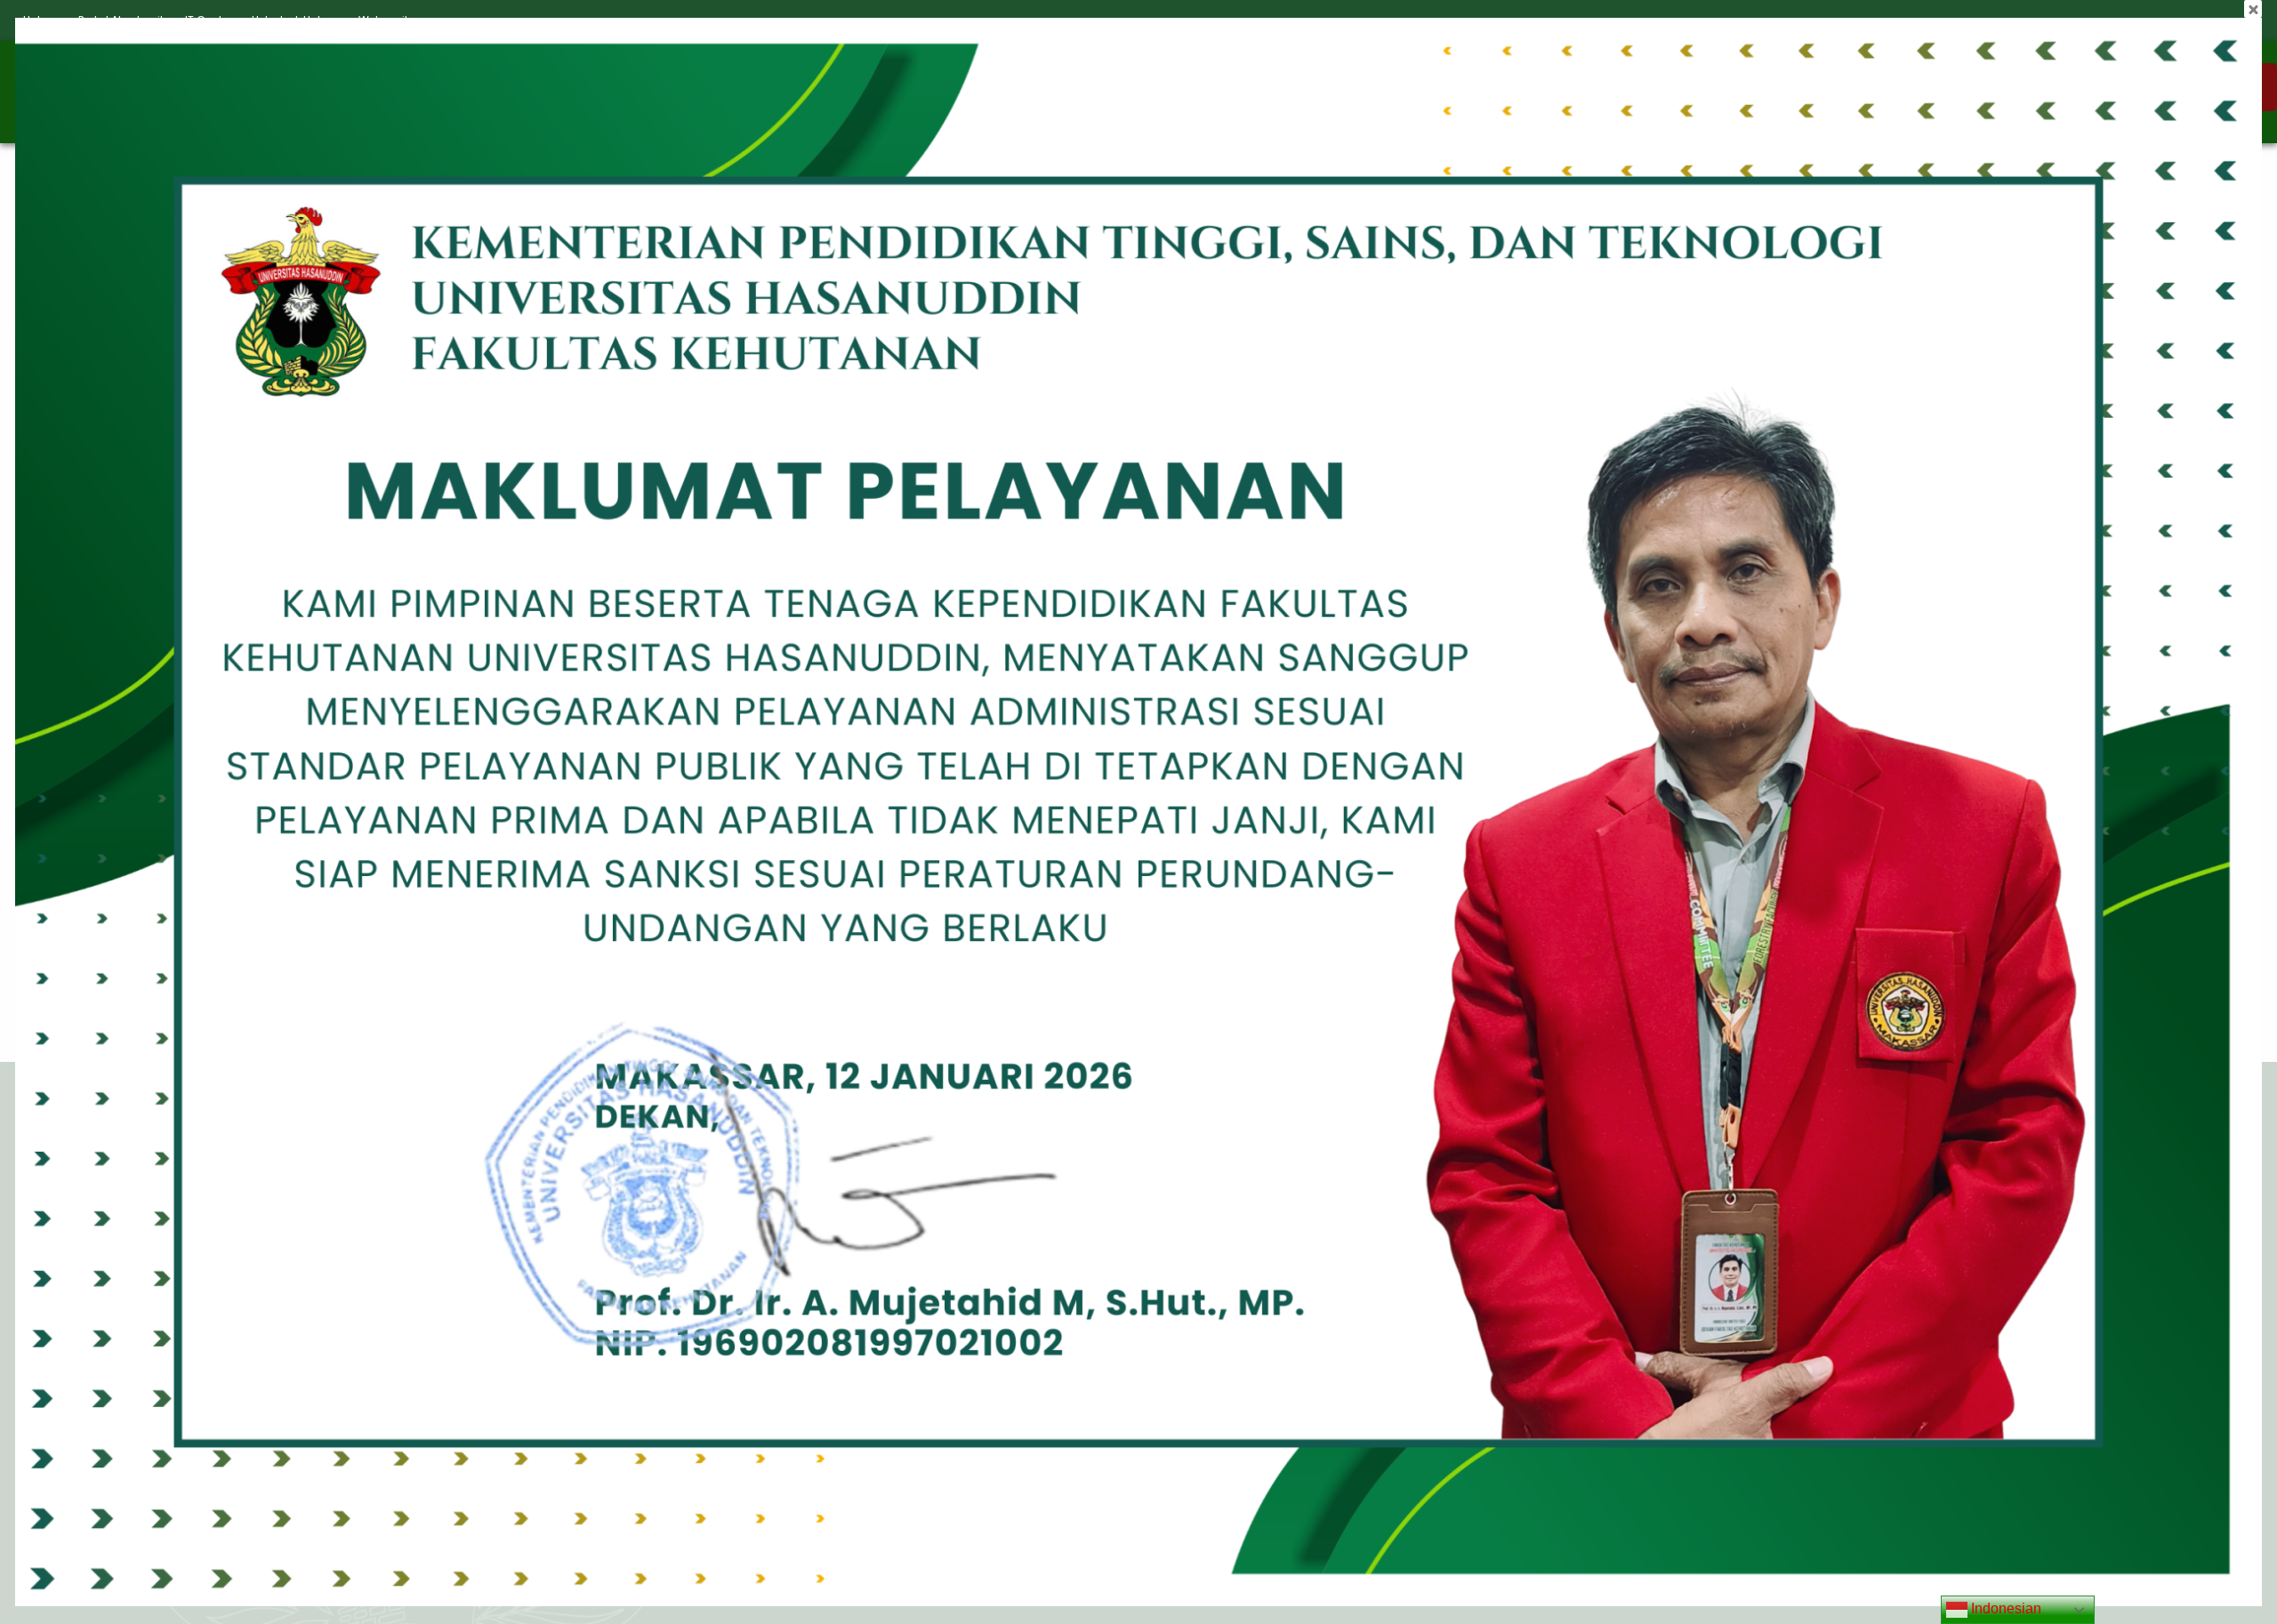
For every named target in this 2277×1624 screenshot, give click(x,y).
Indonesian (2004, 1608)
